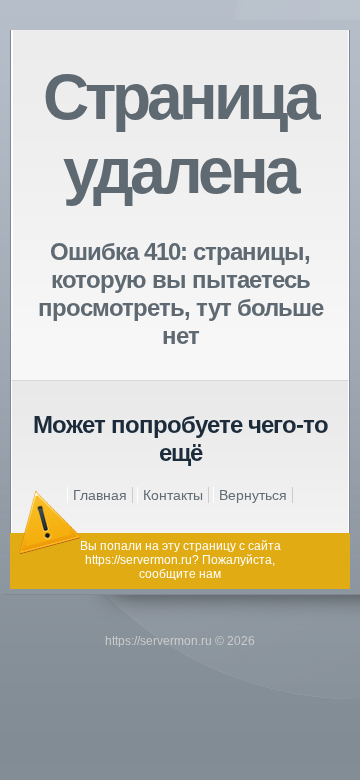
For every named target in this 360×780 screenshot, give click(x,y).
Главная (100, 495)
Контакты (173, 495)
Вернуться (253, 495)
